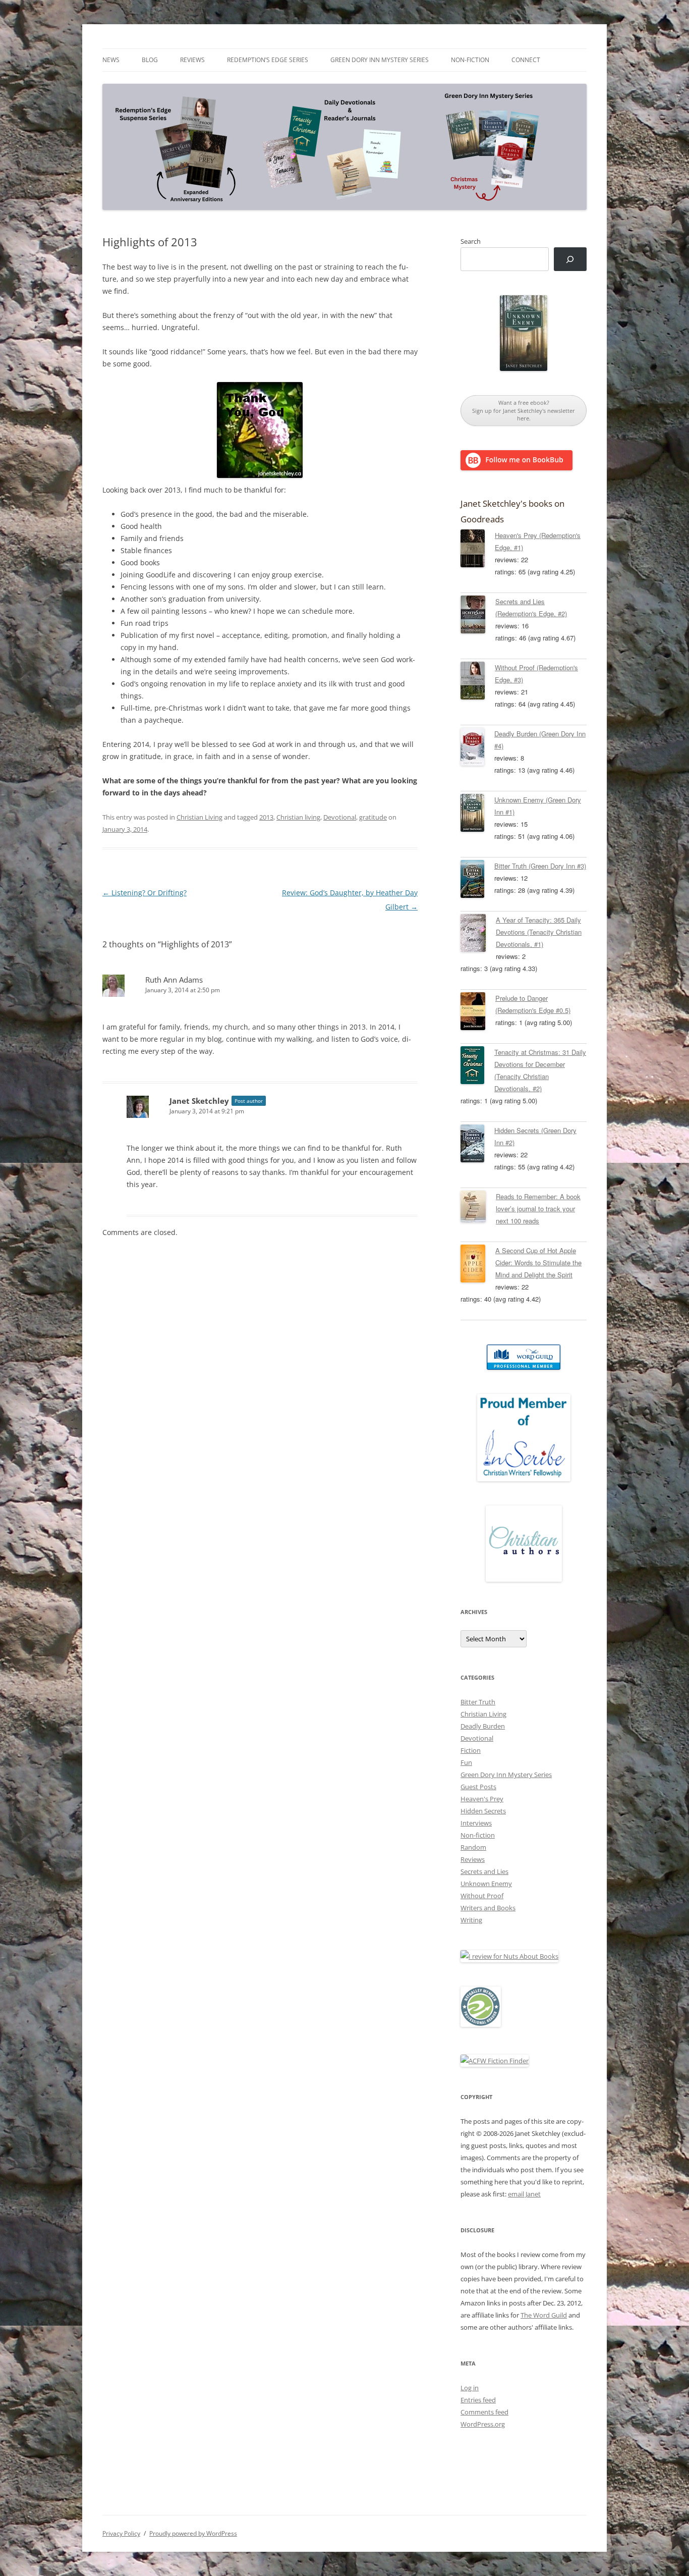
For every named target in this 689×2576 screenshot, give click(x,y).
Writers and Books (488, 1908)
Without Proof (482, 1896)
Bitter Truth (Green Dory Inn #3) (540, 866)
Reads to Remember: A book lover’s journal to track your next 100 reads (538, 1209)
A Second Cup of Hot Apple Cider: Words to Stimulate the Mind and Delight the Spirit (538, 1263)
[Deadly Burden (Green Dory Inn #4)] (477, 748)
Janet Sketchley (199, 1101)
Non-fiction (470, 60)
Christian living (298, 817)
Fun (466, 1762)
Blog (150, 60)
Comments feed (484, 2412)
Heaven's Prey (482, 1799)
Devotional (340, 817)
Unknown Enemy (486, 1884)
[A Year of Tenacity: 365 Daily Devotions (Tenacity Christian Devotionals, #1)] (478, 935)
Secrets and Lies (484, 1871)
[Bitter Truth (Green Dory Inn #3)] (477, 881)
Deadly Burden (483, 1726)
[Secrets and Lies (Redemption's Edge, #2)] (478, 616)
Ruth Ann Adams (174, 980)
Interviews (476, 1823)
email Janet (524, 2194)
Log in (470, 2388)
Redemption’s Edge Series (268, 60)
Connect (526, 60)
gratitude (373, 817)
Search (471, 241)
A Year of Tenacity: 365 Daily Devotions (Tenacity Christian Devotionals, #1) (539, 932)
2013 (266, 817)
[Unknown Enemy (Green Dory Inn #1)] (477, 815)
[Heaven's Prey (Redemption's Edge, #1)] (478, 550)
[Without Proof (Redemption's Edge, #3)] (478, 682)
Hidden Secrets (483, 1811)
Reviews (192, 60)
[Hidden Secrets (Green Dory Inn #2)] (477, 1145)
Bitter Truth (478, 1702)
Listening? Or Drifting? (145, 893)
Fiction (471, 1750)
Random (473, 1847)
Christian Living (199, 817)
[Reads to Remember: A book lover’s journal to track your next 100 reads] (478, 1208)
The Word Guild (544, 2315)
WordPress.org (483, 2424)
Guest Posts (478, 1787)
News (111, 60)
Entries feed (478, 2400)
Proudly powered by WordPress (193, 2533)
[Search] (570, 259)
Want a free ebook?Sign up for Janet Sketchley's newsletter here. (524, 410)
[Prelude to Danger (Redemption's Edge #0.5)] (478, 1013)
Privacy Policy (121, 2533)
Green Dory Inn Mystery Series (380, 60)
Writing (471, 1920)
